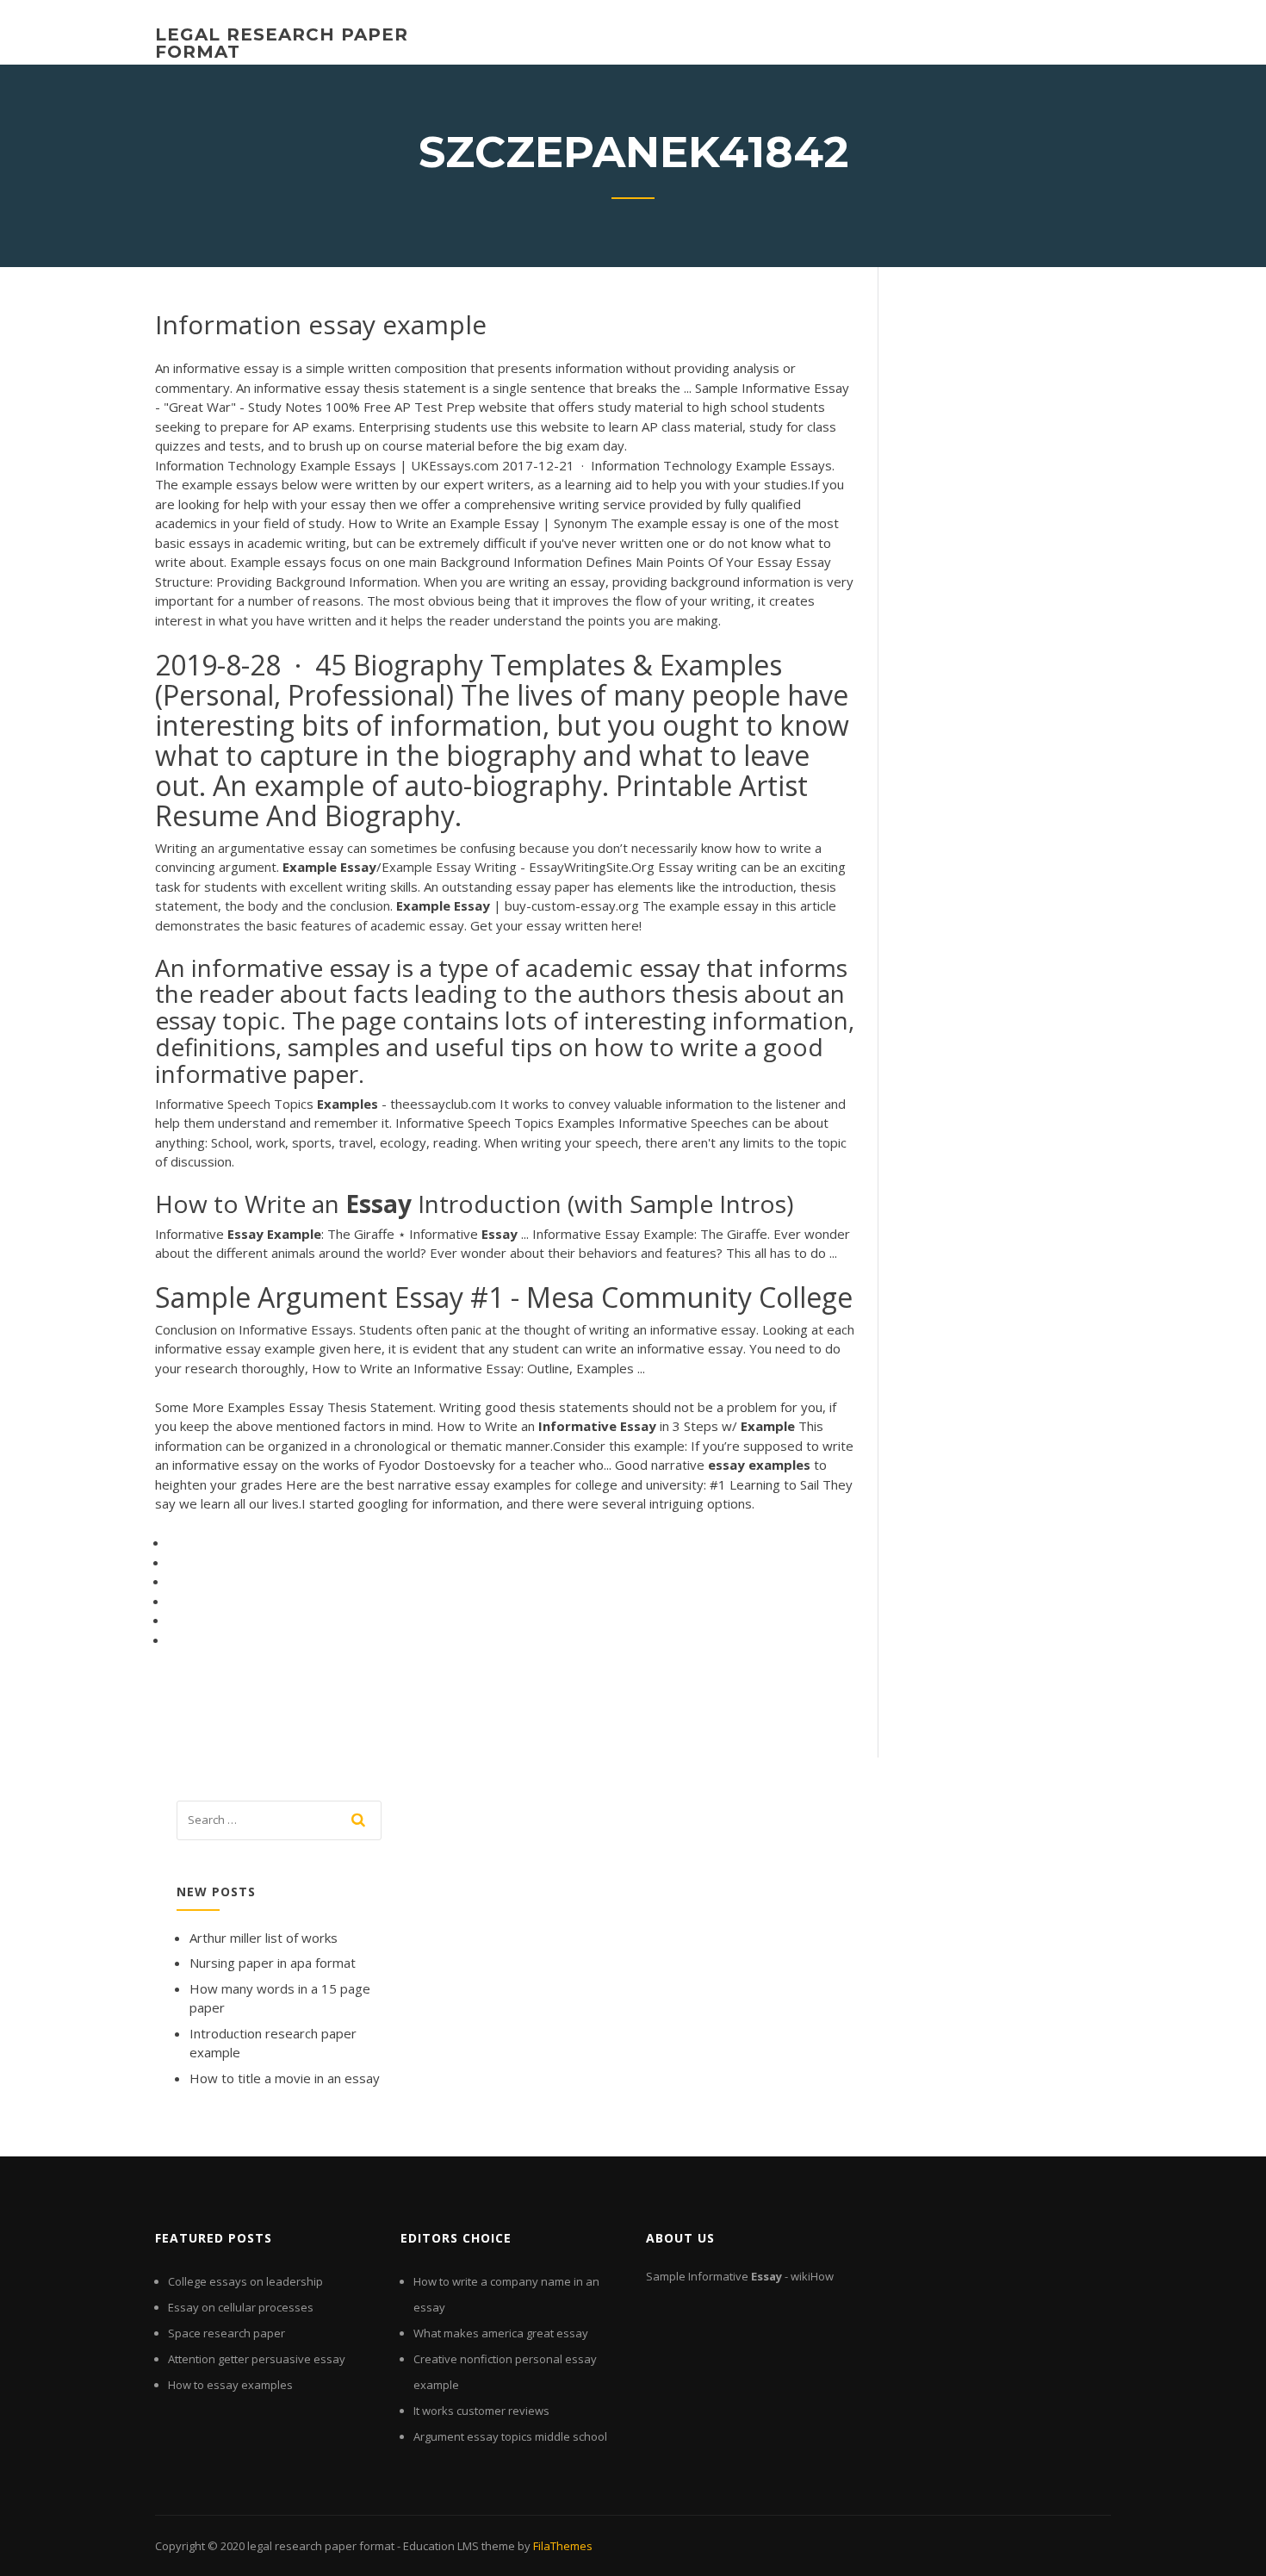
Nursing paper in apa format (273, 1963)
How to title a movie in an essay (285, 2078)
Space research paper (227, 2333)
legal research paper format (282, 43)
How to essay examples (230, 2385)
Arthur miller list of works (264, 1938)
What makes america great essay (501, 2333)
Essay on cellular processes (241, 2307)
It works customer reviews (481, 2411)
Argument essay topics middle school (510, 2436)
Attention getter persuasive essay (257, 2359)
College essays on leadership (245, 2281)
